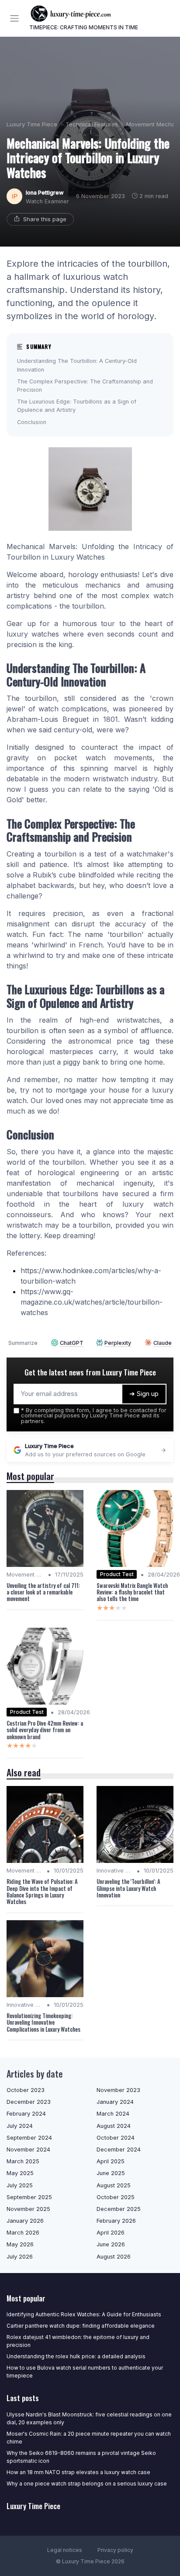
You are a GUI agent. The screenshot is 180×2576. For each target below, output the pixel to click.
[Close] (160, 1260)
